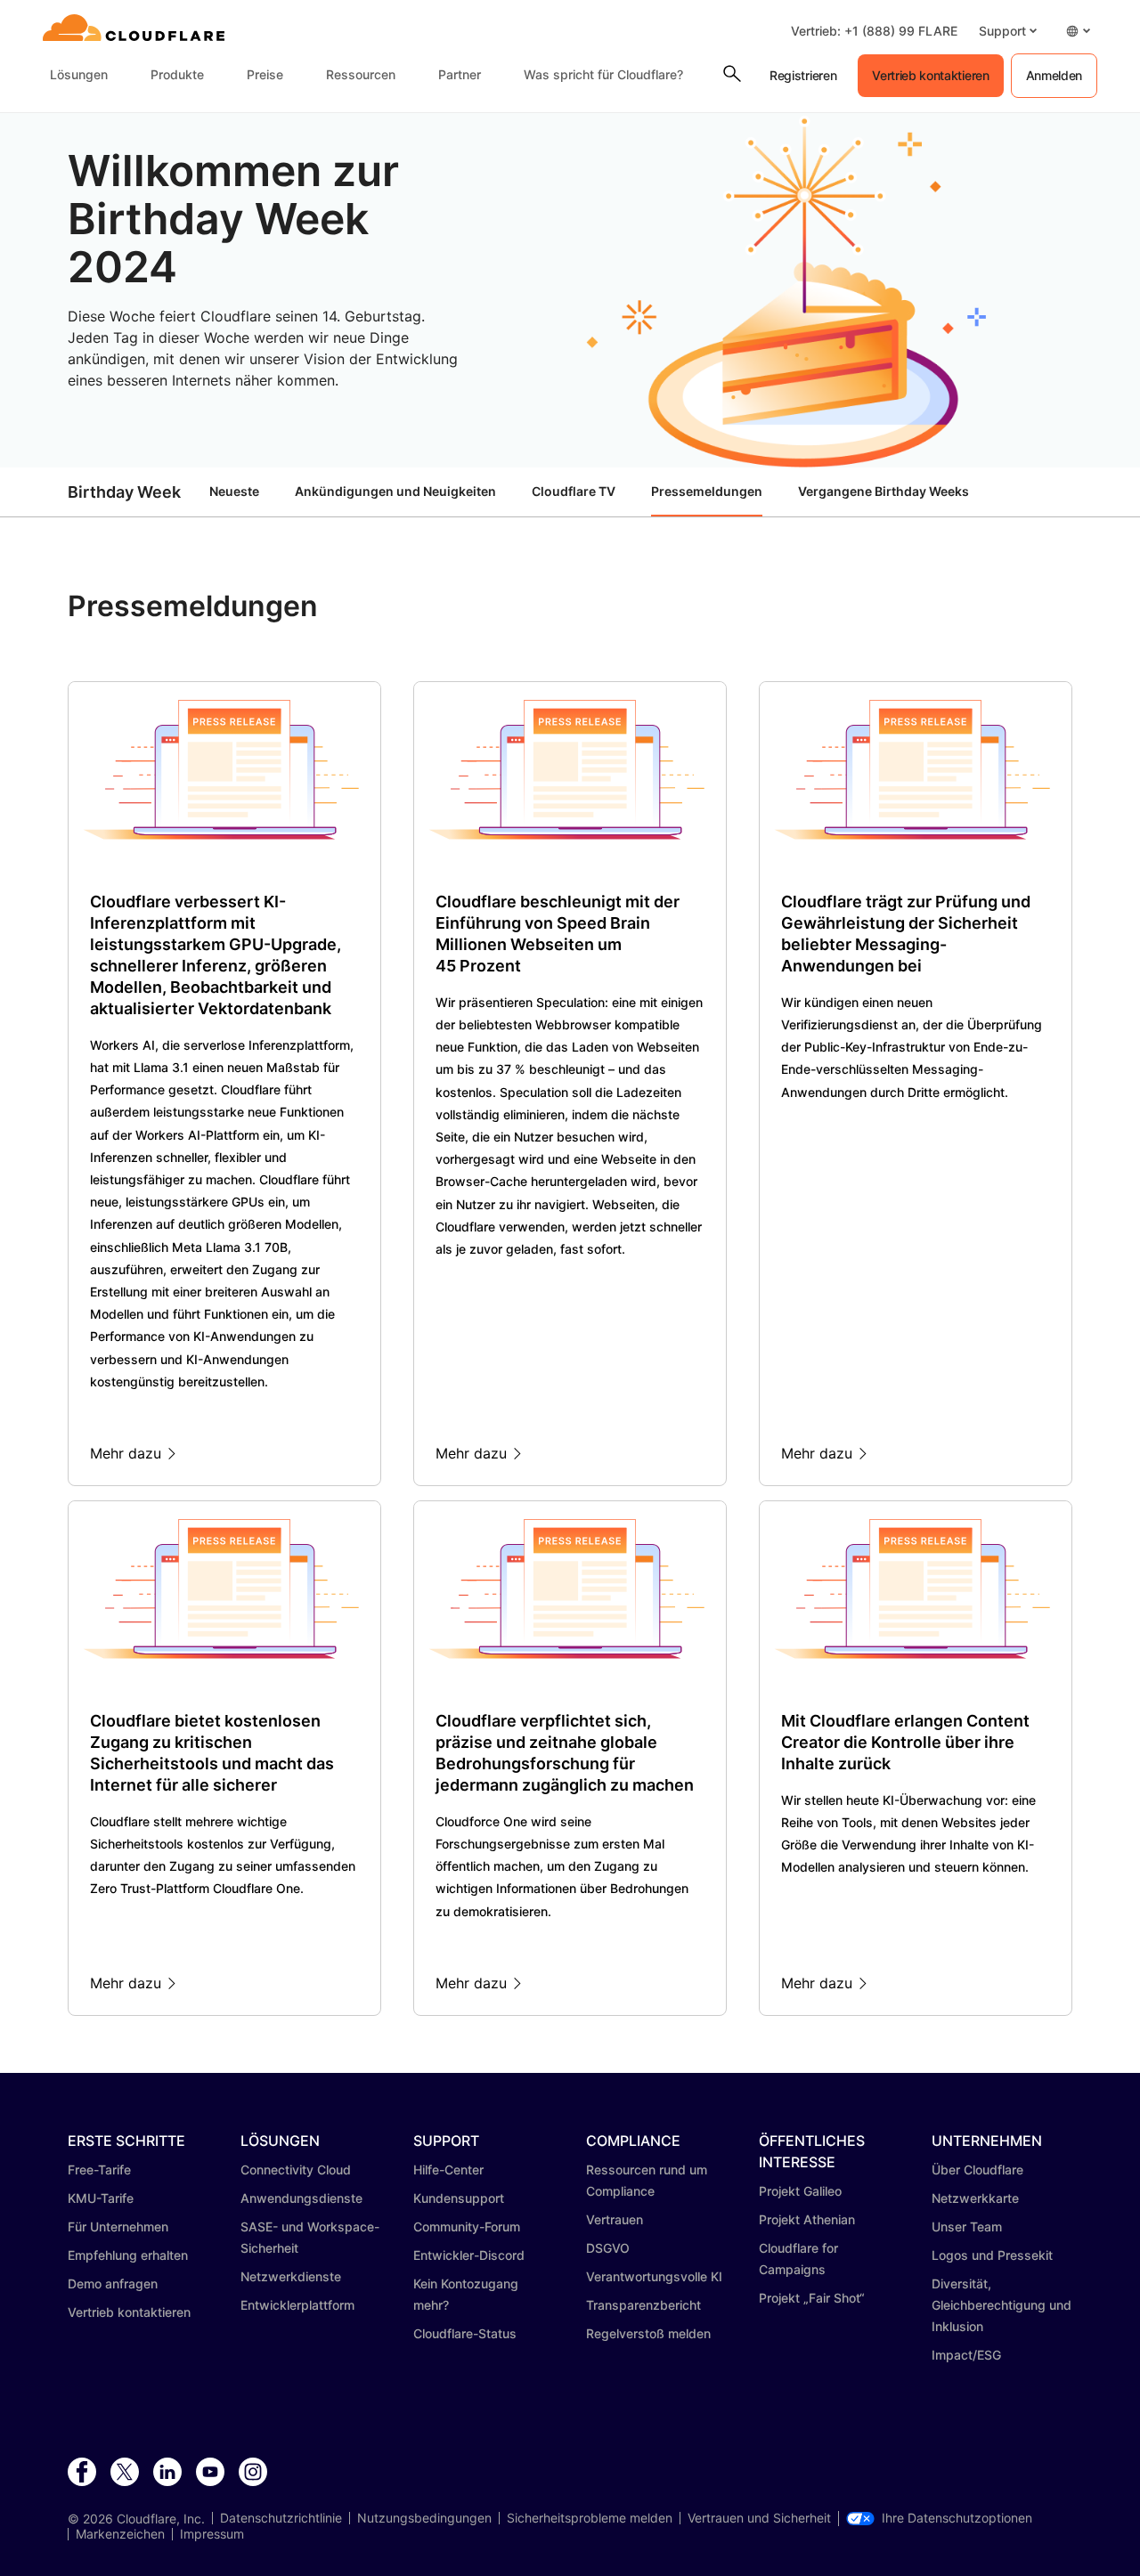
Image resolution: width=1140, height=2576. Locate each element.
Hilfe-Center (448, 2170)
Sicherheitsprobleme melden (590, 2518)
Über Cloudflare (977, 2170)
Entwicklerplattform (297, 2305)
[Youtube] (210, 2473)
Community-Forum (467, 2227)
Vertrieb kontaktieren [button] (930, 75)
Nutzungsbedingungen (424, 2518)
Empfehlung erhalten (128, 2255)
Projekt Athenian (807, 2219)
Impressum (212, 2534)
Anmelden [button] (1054, 75)
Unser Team (967, 2227)
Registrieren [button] (803, 75)
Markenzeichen (120, 2534)
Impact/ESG (966, 2355)
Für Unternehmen (118, 2227)
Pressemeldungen (707, 491)
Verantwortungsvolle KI (654, 2276)
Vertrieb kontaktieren (129, 2312)
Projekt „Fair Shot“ (812, 2298)
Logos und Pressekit (992, 2255)
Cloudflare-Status (465, 2333)
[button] (1008, 31)
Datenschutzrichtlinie (281, 2518)
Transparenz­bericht (643, 2305)
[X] (125, 2473)
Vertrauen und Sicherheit (759, 2518)
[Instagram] (253, 2473)
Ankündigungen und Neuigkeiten (395, 491)
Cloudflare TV (574, 491)
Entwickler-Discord (469, 2255)
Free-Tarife (99, 2170)
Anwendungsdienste (301, 2198)
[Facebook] (82, 2473)
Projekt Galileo (800, 2191)
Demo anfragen (113, 2283)
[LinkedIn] (167, 2473)
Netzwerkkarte (975, 2198)
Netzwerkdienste (291, 2276)
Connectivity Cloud (296, 2170)
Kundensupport (459, 2198)
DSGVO (608, 2248)
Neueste (234, 491)
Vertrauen (615, 2219)
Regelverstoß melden (648, 2333)
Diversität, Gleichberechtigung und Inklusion (1002, 2305)
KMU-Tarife (101, 2198)
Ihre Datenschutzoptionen (957, 2518)
